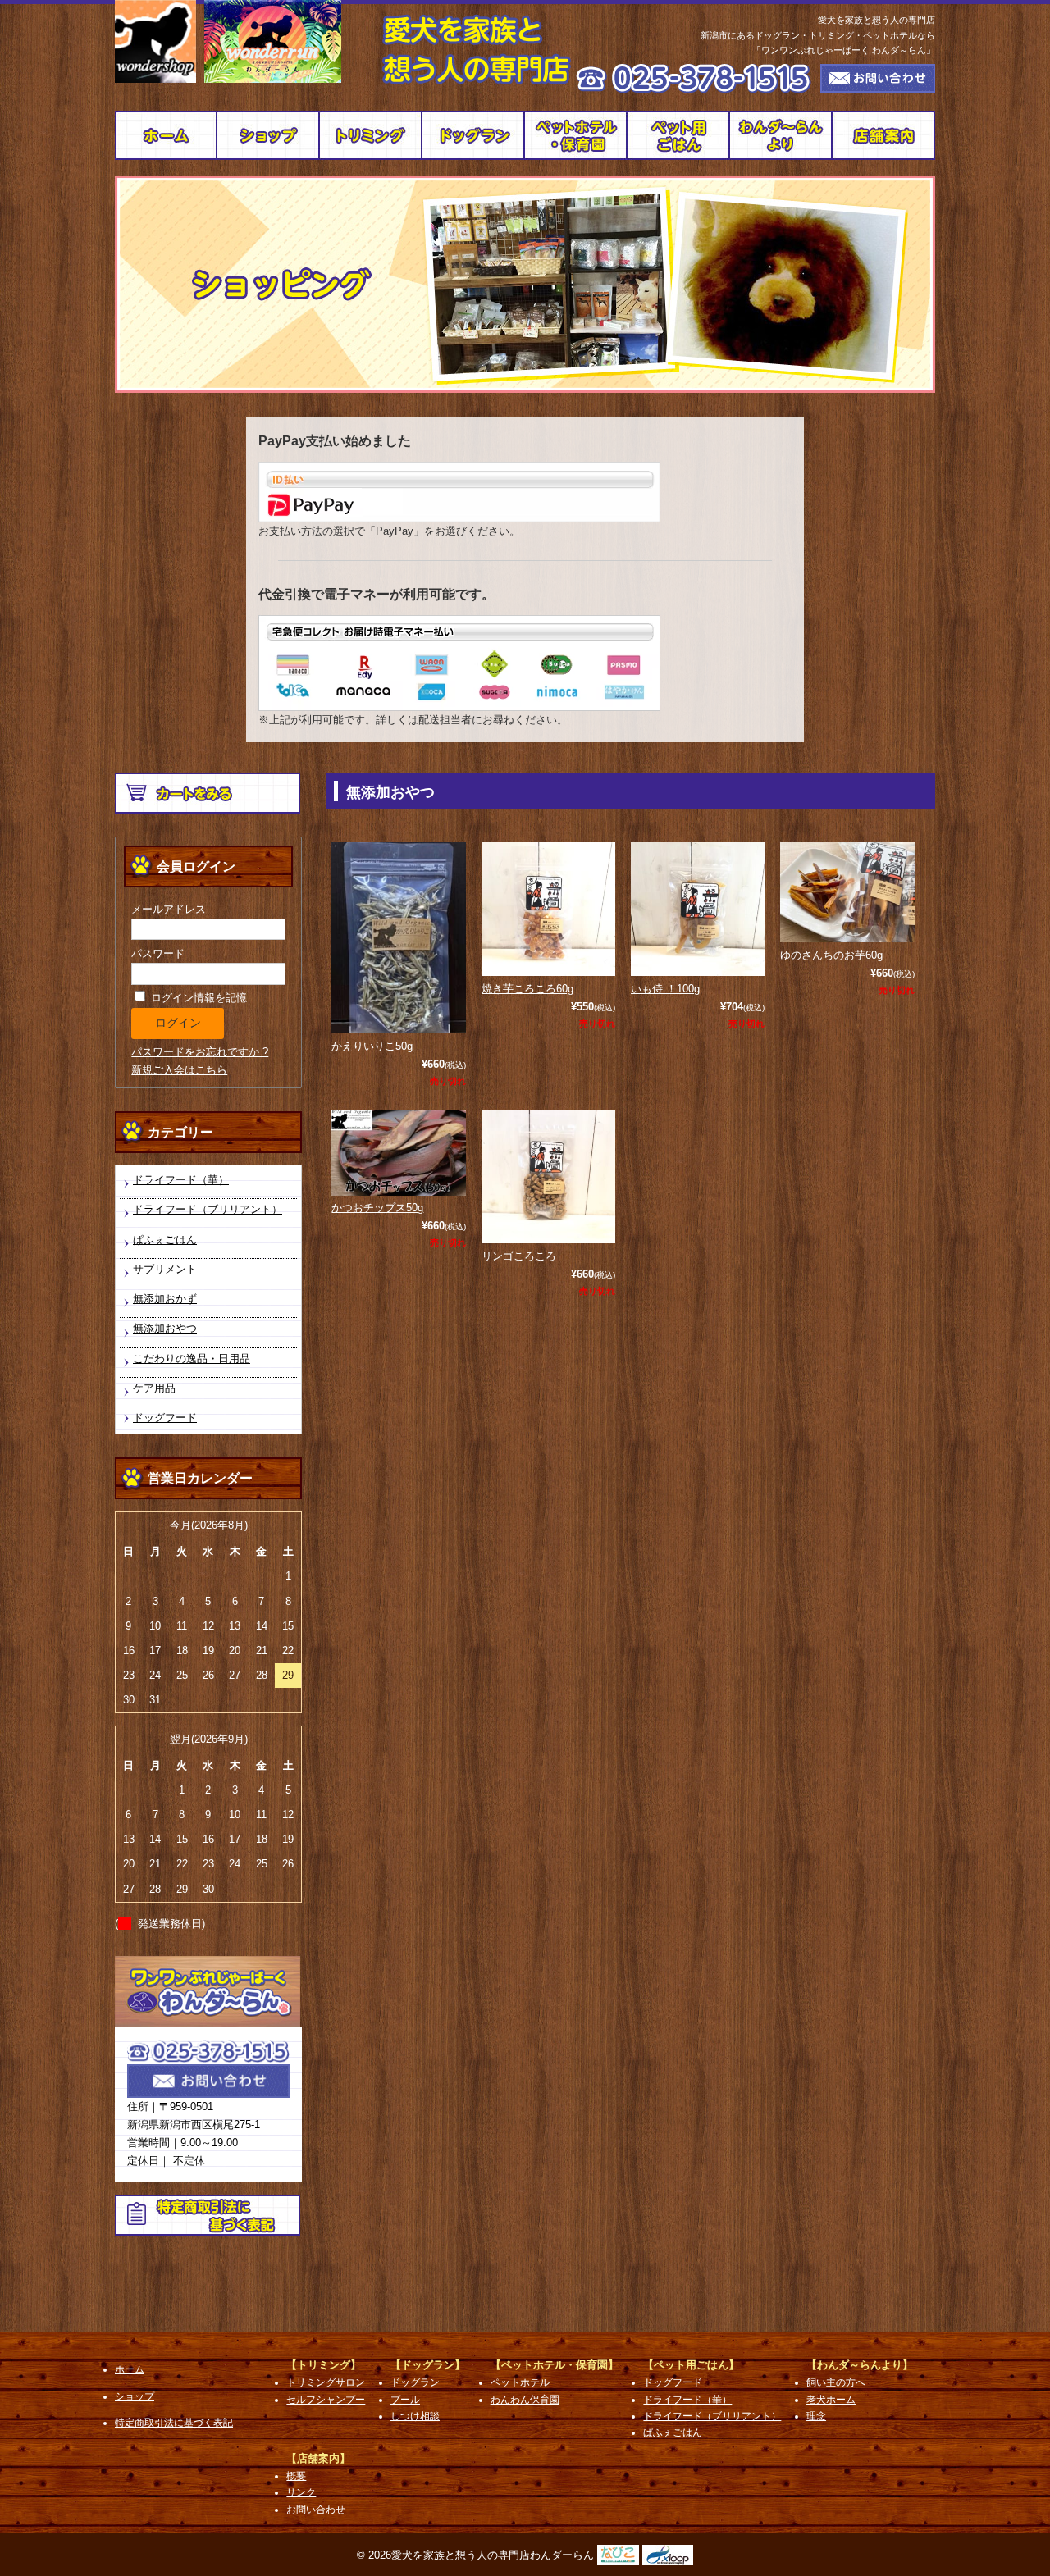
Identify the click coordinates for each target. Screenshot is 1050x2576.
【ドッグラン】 (428, 2365)
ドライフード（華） (181, 1180)
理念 (816, 2416)
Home (166, 135)
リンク (301, 2492)
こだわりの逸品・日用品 (192, 1359)
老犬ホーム (831, 2400)
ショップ (269, 135)
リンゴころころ (519, 1256)
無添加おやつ (165, 1328)
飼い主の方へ (781, 135)
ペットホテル (576, 135)
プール (405, 2400)
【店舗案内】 (318, 2458)
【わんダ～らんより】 (860, 2365)
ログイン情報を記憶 (197, 998)
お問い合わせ (316, 2510)
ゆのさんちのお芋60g (831, 955)
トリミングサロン (371, 135)
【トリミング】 (324, 2365)
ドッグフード (679, 135)
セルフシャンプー (326, 2400)
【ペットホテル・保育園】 (555, 2365)
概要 (884, 135)
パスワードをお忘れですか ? (200, 1052)
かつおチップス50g (377, 1208)
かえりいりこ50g (372, 1046)
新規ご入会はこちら (179, 1070)
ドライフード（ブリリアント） (208, 1209)
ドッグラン (474, 135)
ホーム (130, 2369)
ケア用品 (154, 1388)
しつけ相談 (415, 2416)
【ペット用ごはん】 (691, 2365)
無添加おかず (165, 1299)
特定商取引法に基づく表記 (174, 2423)
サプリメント (165, 1269)
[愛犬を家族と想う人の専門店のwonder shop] (155, 41)
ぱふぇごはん (165, 1240)
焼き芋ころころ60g (527, 989)
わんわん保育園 (525, 2400)
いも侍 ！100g (665, 989)
